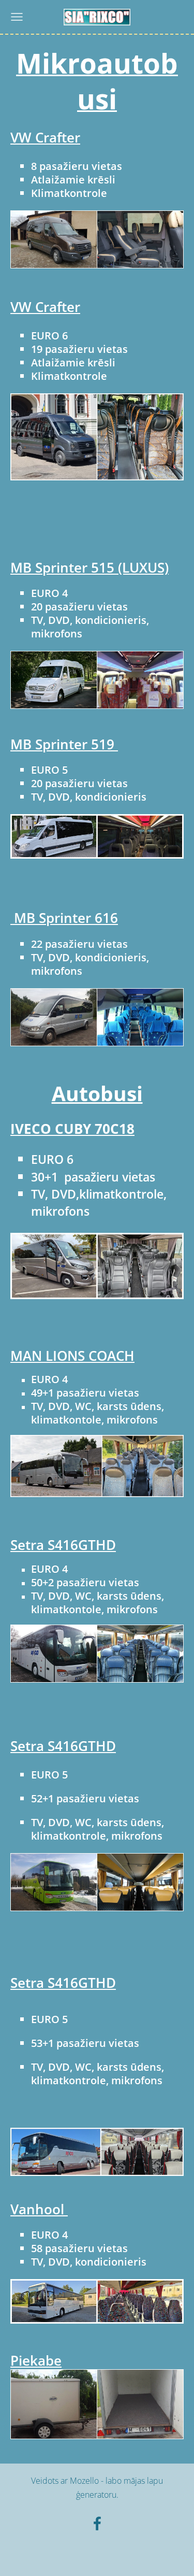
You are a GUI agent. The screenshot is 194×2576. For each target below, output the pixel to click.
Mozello (84, 2481)
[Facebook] (97, 2523)
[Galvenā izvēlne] (17, 17)
